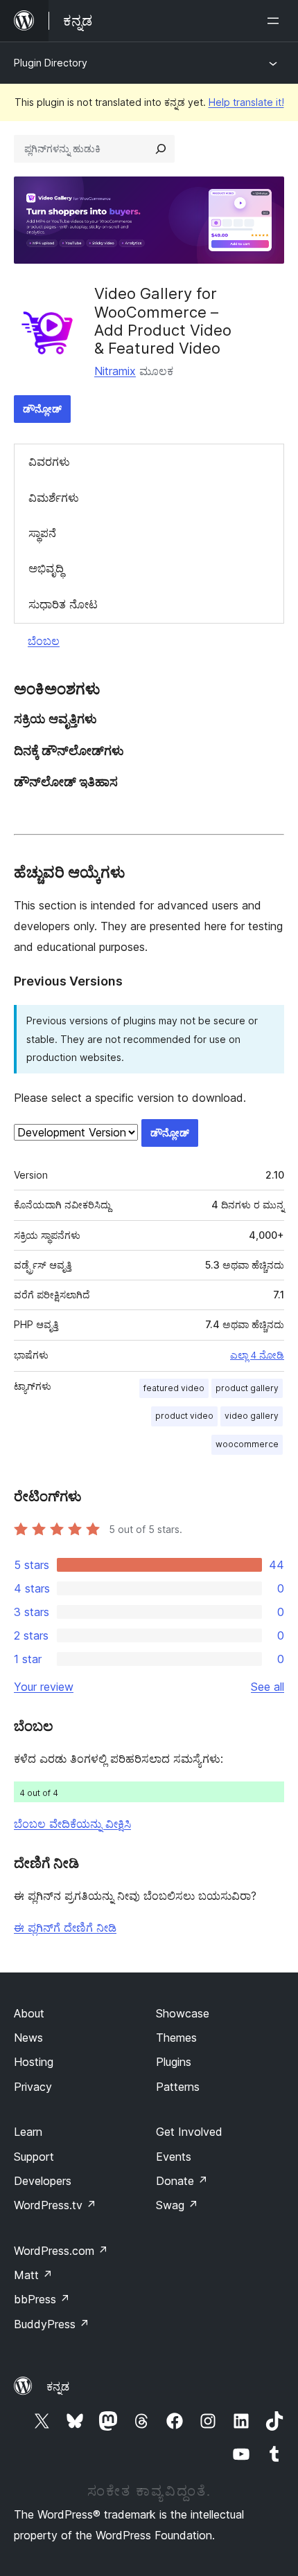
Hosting (34, 2062)
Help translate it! (246, 102)
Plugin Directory (51, 63)
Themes (176, 2038)
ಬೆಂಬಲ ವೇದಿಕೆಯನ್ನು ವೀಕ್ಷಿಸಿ (72, 1824)
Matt (33, 2275)
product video (184, 1416)
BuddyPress (52, 2324)
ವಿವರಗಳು (49, 462)
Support (34, 2157)
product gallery (247, 1388)
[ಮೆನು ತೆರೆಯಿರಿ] (276, 21)
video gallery (252, 1416)
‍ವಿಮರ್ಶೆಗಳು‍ (54, 498)
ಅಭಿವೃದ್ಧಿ (46, 568)
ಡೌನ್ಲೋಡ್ (42, 409)
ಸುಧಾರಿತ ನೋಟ (63, 604)
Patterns (178, 2087)
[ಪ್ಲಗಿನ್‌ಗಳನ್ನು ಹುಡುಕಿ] (161, 149)
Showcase (183, 2013)
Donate (182, 2181)
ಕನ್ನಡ (58, 2386)
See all (268, 1687)
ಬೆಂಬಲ (44, 641)
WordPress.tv (55, 2205)
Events (174, 2157)
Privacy (33, 2087)
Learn (28, 2132)
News (28, 2038)
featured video (174, 1388)
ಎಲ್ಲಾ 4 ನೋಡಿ (257, 1355)
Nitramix (115, 371)
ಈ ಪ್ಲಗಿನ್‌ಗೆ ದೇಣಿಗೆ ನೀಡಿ (65, 1928)
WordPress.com (61, 2251)
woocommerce (247, 1444)
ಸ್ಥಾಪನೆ (42, 533)
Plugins (174, 2062)
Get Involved (189, 2132)
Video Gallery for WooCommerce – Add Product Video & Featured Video (163, 321)
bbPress (42, 2299)
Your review (44, 1687)
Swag (177, 2205)
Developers (43, 2181)
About (29, 2013)
